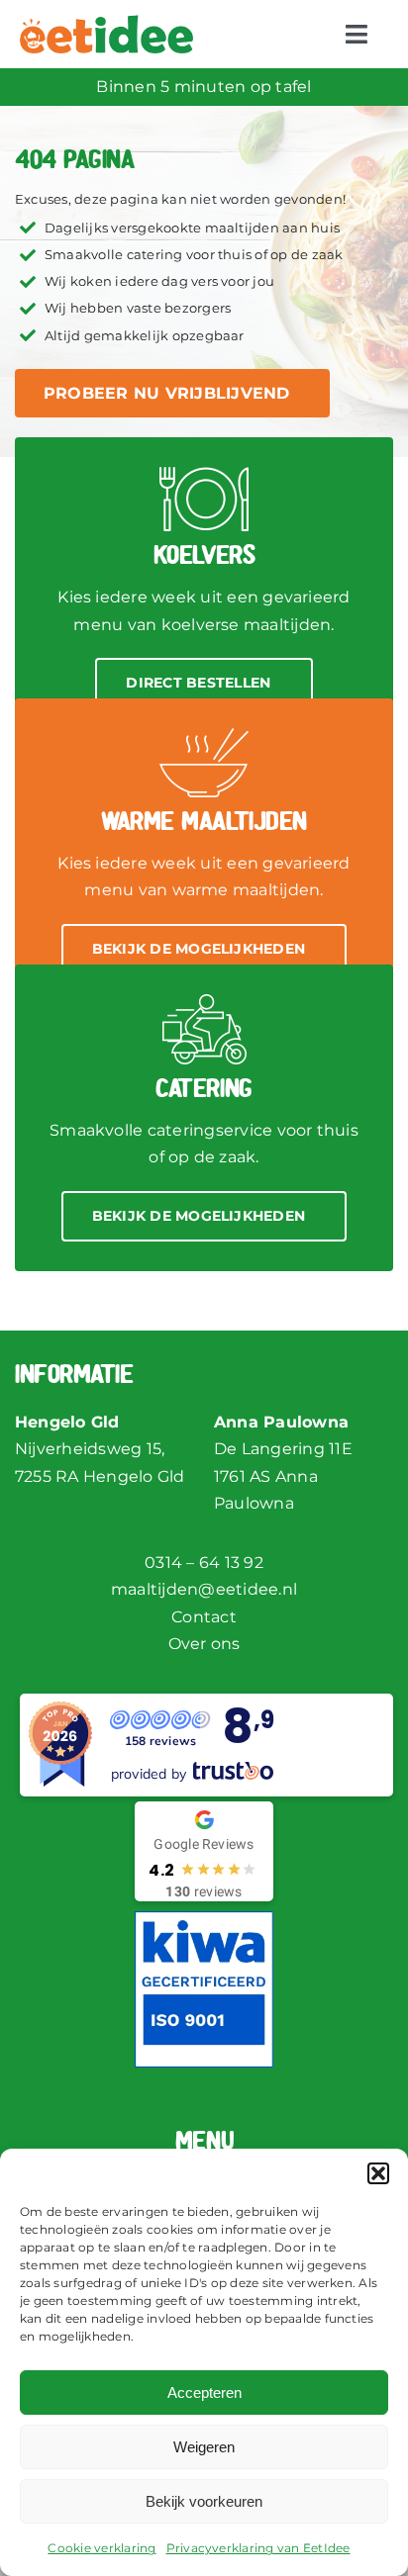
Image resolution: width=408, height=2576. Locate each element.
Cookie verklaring (102, 2548)
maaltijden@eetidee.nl (204, 1589)
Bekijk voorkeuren (204, 2501)
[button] (378, 2173)
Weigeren (204, 2447)
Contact (204, 1617)
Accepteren (204, 2392)
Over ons (204, 1644)
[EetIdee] (106, 22)
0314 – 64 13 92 (204, 1563)
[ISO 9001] (204, 1919)
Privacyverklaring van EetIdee (258, 2548)
